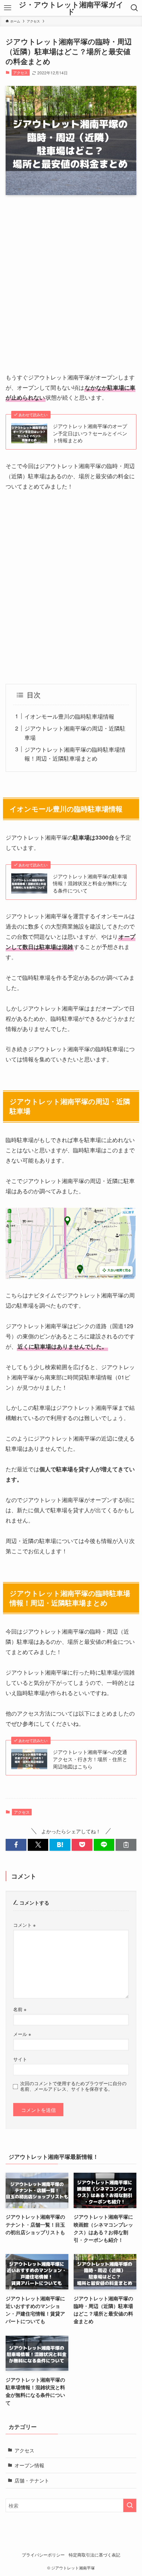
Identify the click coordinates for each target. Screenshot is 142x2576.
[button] (16, 1845)
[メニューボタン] (7, 8)
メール (22, 2034)
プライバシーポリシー (43, 2555)
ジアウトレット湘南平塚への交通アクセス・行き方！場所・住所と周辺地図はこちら (90, 1759)
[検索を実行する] (130, 2505)
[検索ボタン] (135, 8)
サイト (20, 2059)
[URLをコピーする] (126, 1845)
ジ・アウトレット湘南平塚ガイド (71, 8)
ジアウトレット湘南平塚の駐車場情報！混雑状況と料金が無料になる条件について (90, 883)
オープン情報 (29, 2465)
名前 (20, 2009)
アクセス (20, 72)
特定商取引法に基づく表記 (94, 2555)
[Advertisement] (71, 276)
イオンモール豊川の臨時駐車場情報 (69, 716)
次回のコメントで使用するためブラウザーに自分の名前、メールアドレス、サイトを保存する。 (73, 2086)
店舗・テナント (32, 2480)
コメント (24, 1925)
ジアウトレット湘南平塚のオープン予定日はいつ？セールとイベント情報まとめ (90, 433)
